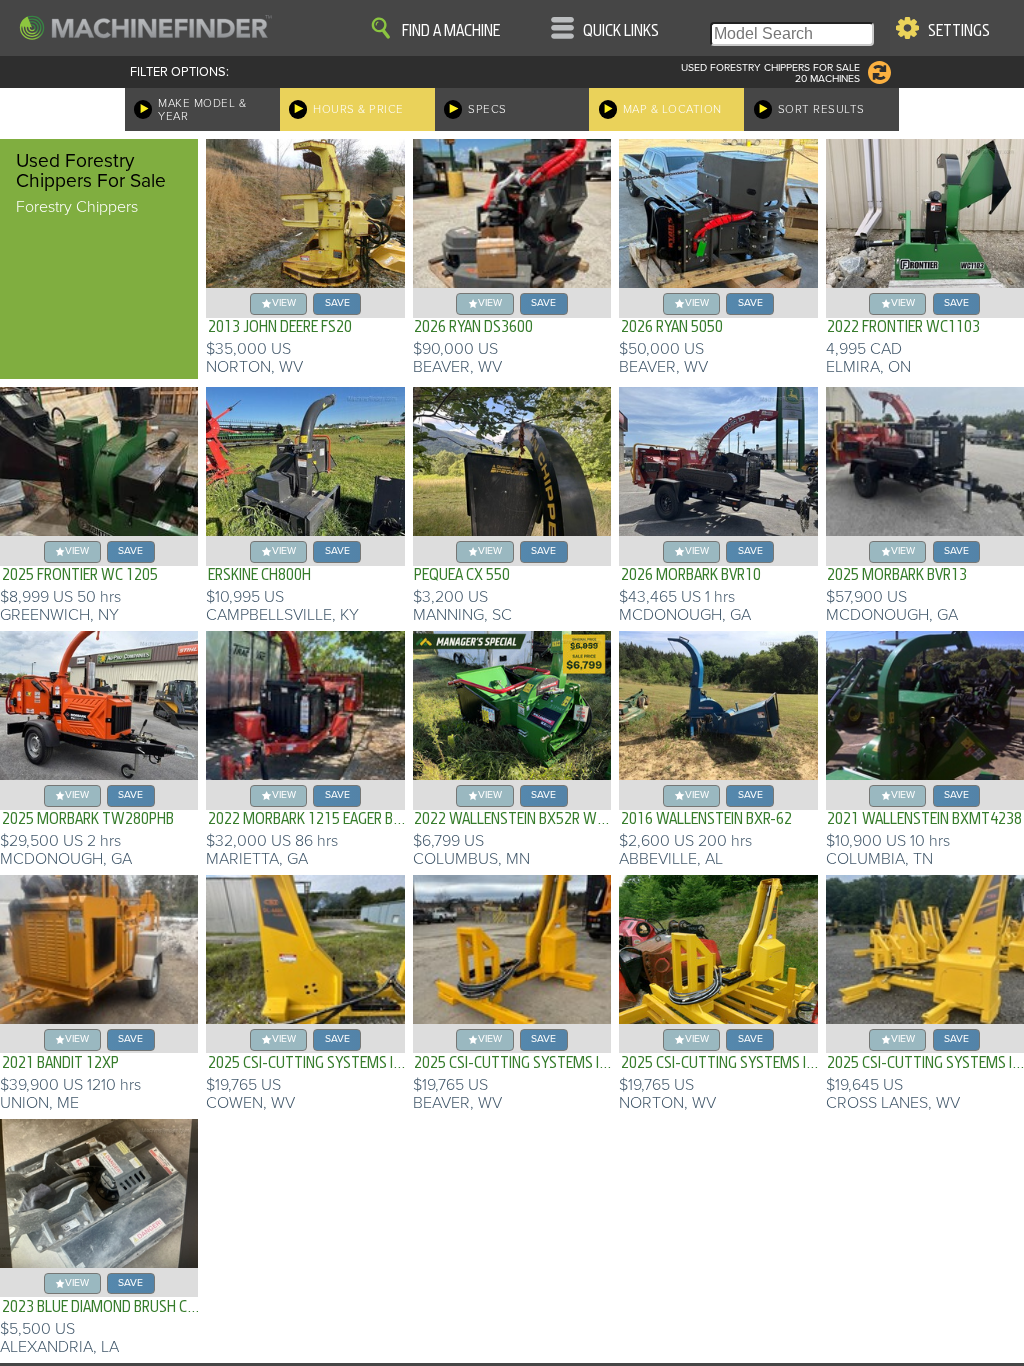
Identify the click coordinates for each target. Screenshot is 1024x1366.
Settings (959, 31)
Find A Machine (451, 31)
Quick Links (621, 31)
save (337, 302)
